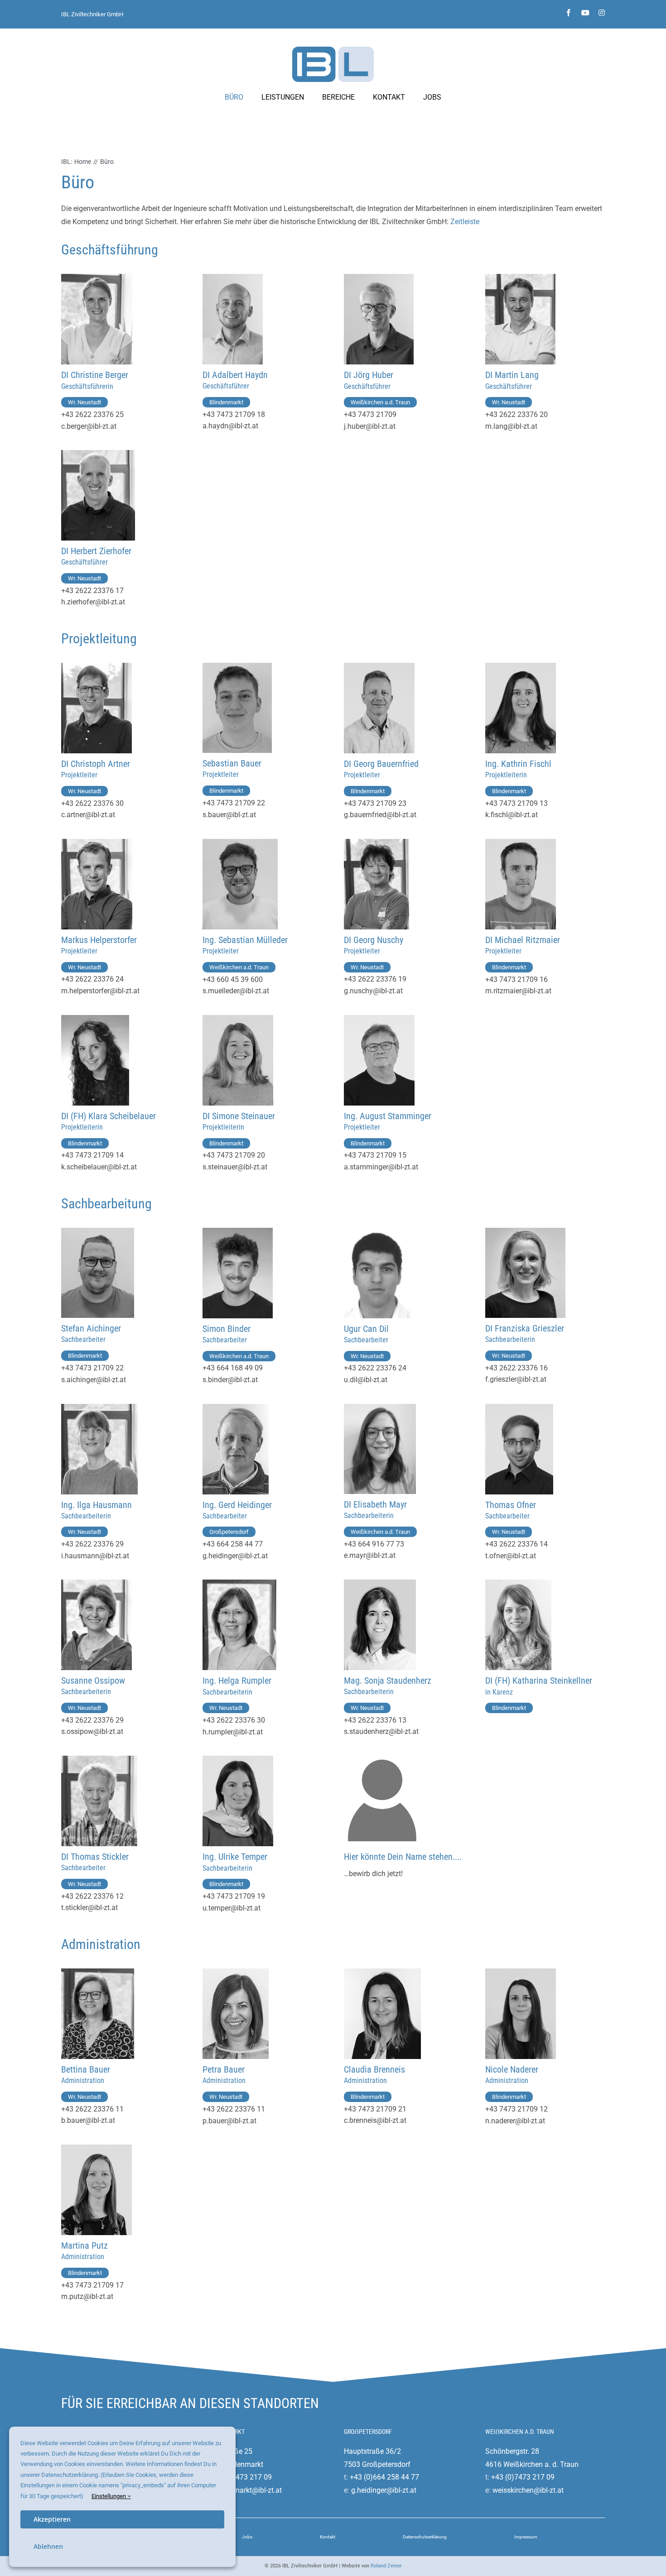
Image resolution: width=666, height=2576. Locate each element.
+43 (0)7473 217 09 (240, 2477)
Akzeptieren (52, 2519)
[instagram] (602, 13)
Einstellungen (109, 2496)
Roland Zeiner (386, 2566)
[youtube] (585, 13)
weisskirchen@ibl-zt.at (528, 2490)
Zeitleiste (465, 222)
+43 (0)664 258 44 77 (384, 2477)
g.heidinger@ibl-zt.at (384, 2490)
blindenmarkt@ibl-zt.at (246, 2490)
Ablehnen (48, 2546)
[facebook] (569, 13)
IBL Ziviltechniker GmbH (92, 14)
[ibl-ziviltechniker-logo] (333, 50)
